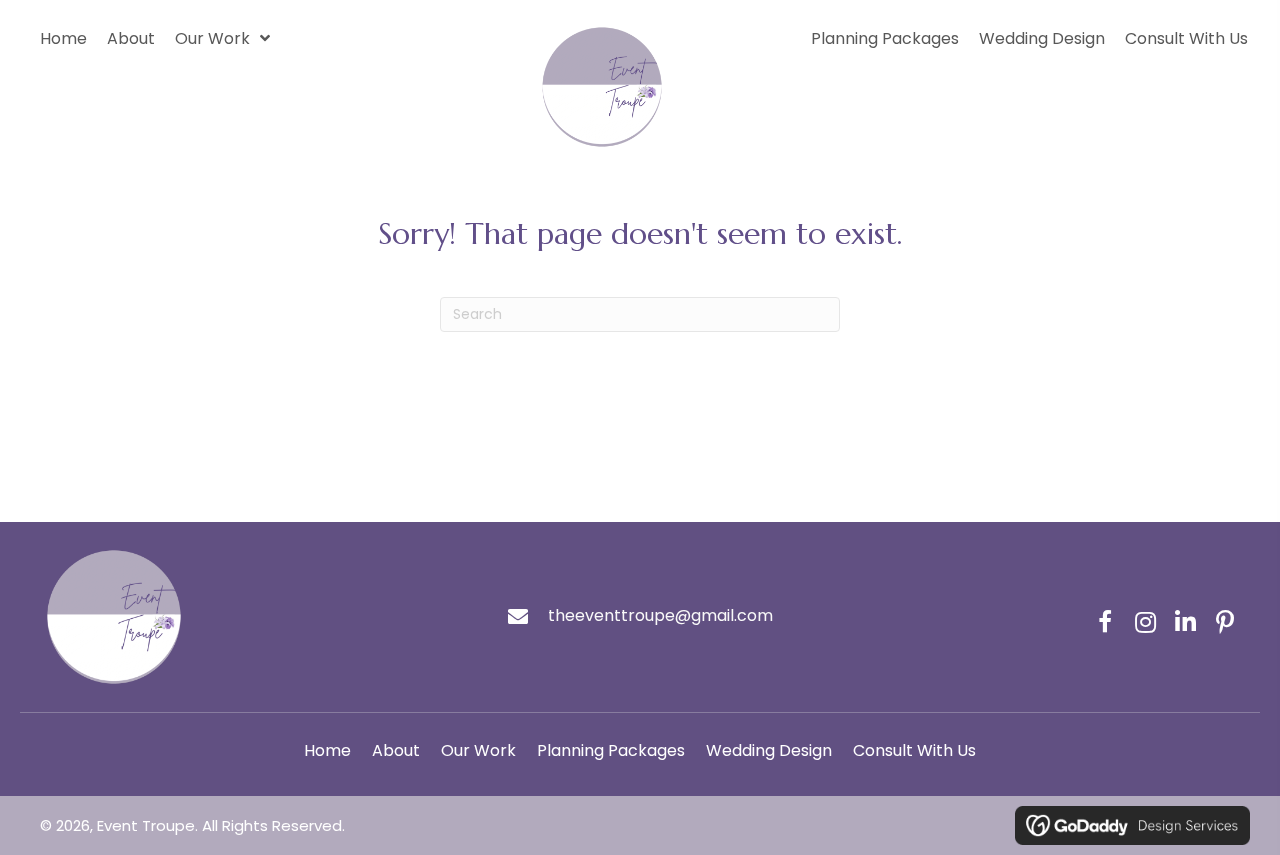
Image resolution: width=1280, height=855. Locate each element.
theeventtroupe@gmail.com (660, 615)
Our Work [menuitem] (478, 750)
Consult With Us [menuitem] (914, 750)
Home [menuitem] (327, 750)
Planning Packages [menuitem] (611, 750)
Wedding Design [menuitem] (769, 750)
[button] (1105, 622)
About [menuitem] (396, 750)
